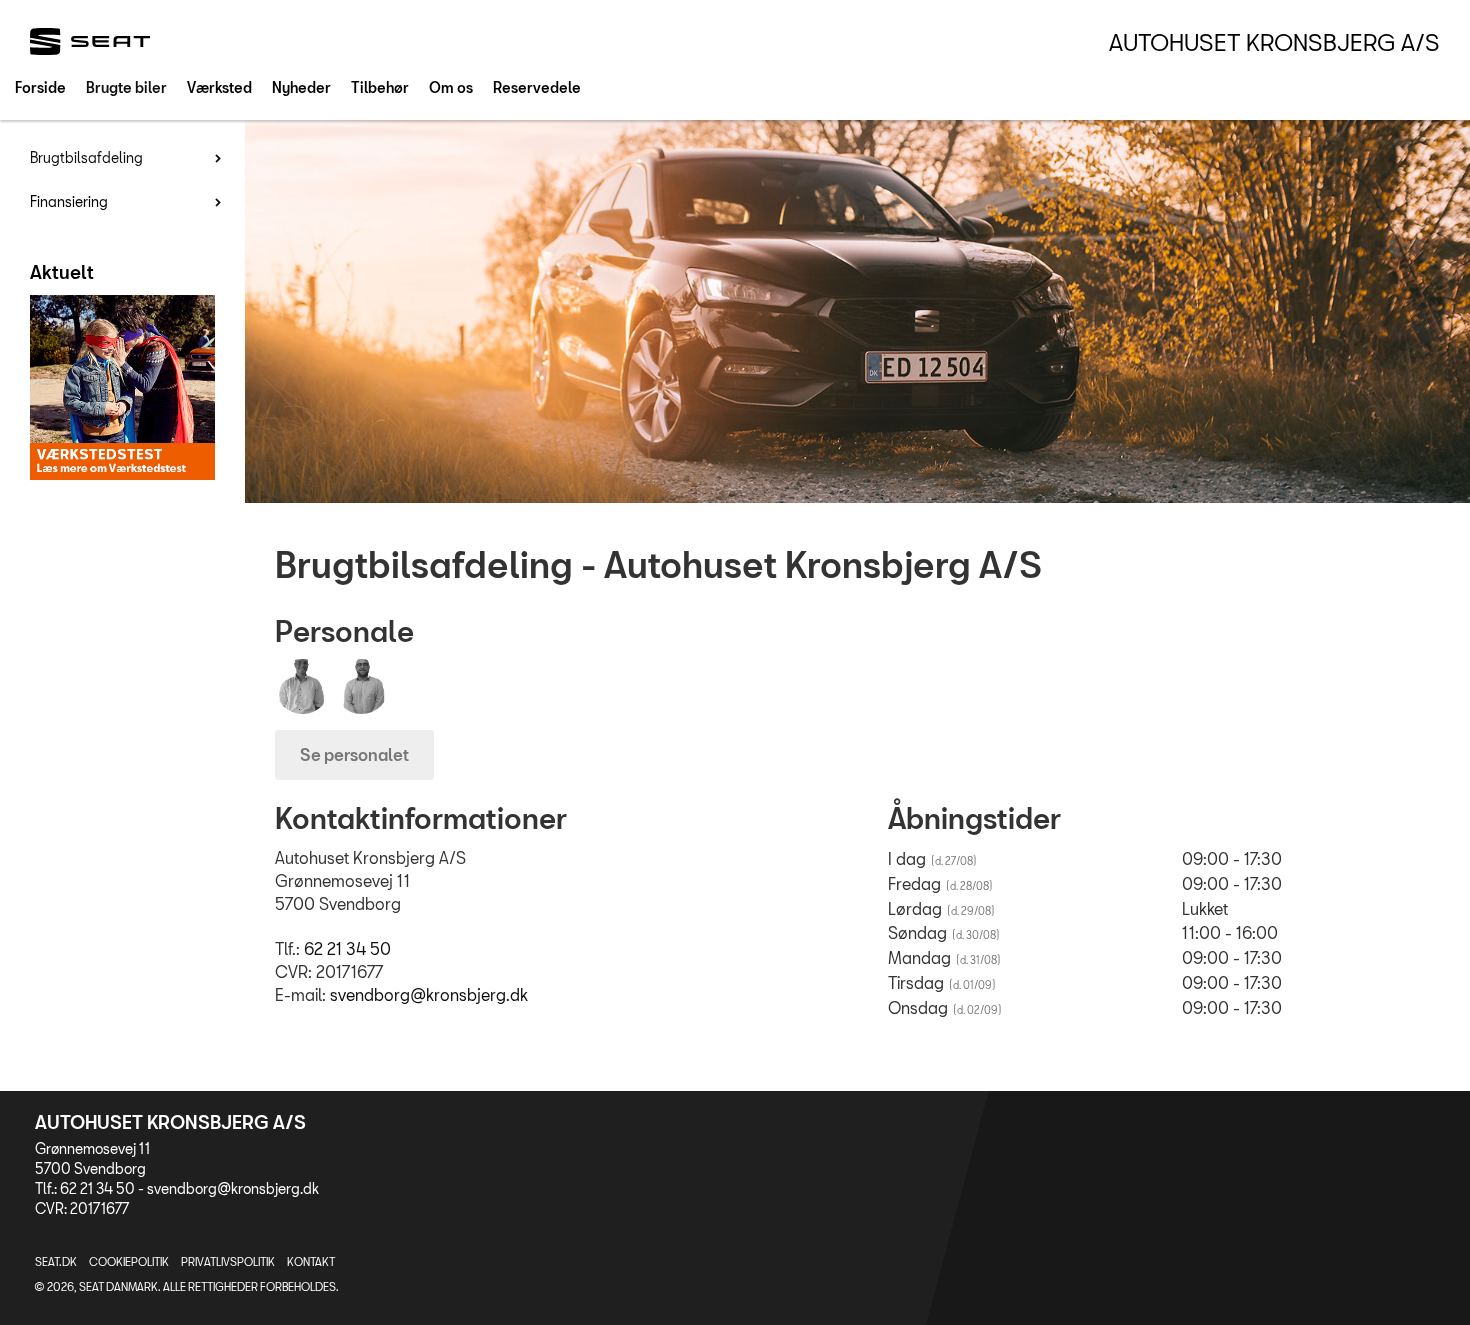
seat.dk (56, 1261)
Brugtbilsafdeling (86, 157)
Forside (40, 87)
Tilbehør (380, 87)
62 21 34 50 (347, 948)
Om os (451, 87)
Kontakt (311, 1261)
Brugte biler (126, 87)
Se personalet (354, 754)
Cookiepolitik (129, 1261)
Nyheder (301, 87)
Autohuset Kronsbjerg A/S (1274, 42)
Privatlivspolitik (228, 1261)
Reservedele (537, 87)
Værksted (219, 87)
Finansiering (69, 201)
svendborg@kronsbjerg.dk (429, 994)
